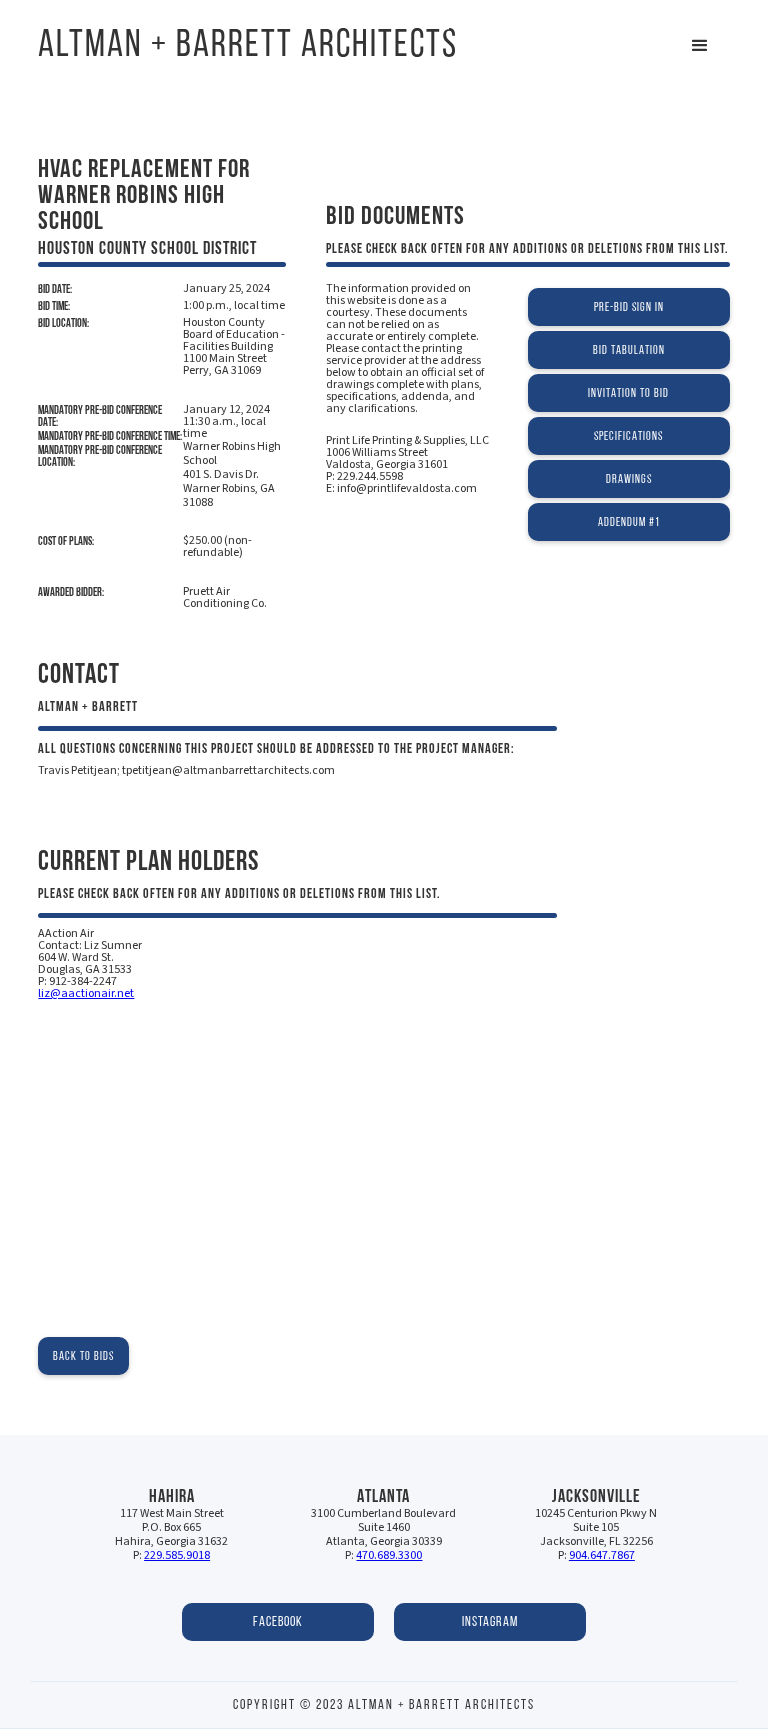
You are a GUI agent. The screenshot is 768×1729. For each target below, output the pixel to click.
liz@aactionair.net (86, 993)
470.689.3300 (389, 1555)
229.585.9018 (177, 1555)
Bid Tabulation (629, 349)
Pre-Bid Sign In (629, 306)
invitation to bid (628, 392)
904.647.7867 (602, 1555)
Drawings (629, 478)
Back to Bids (83, 1355)
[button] (700, 46)
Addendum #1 (629, 521)
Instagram (490, 1621)
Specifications (628, 435)
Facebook (278, 1621)
